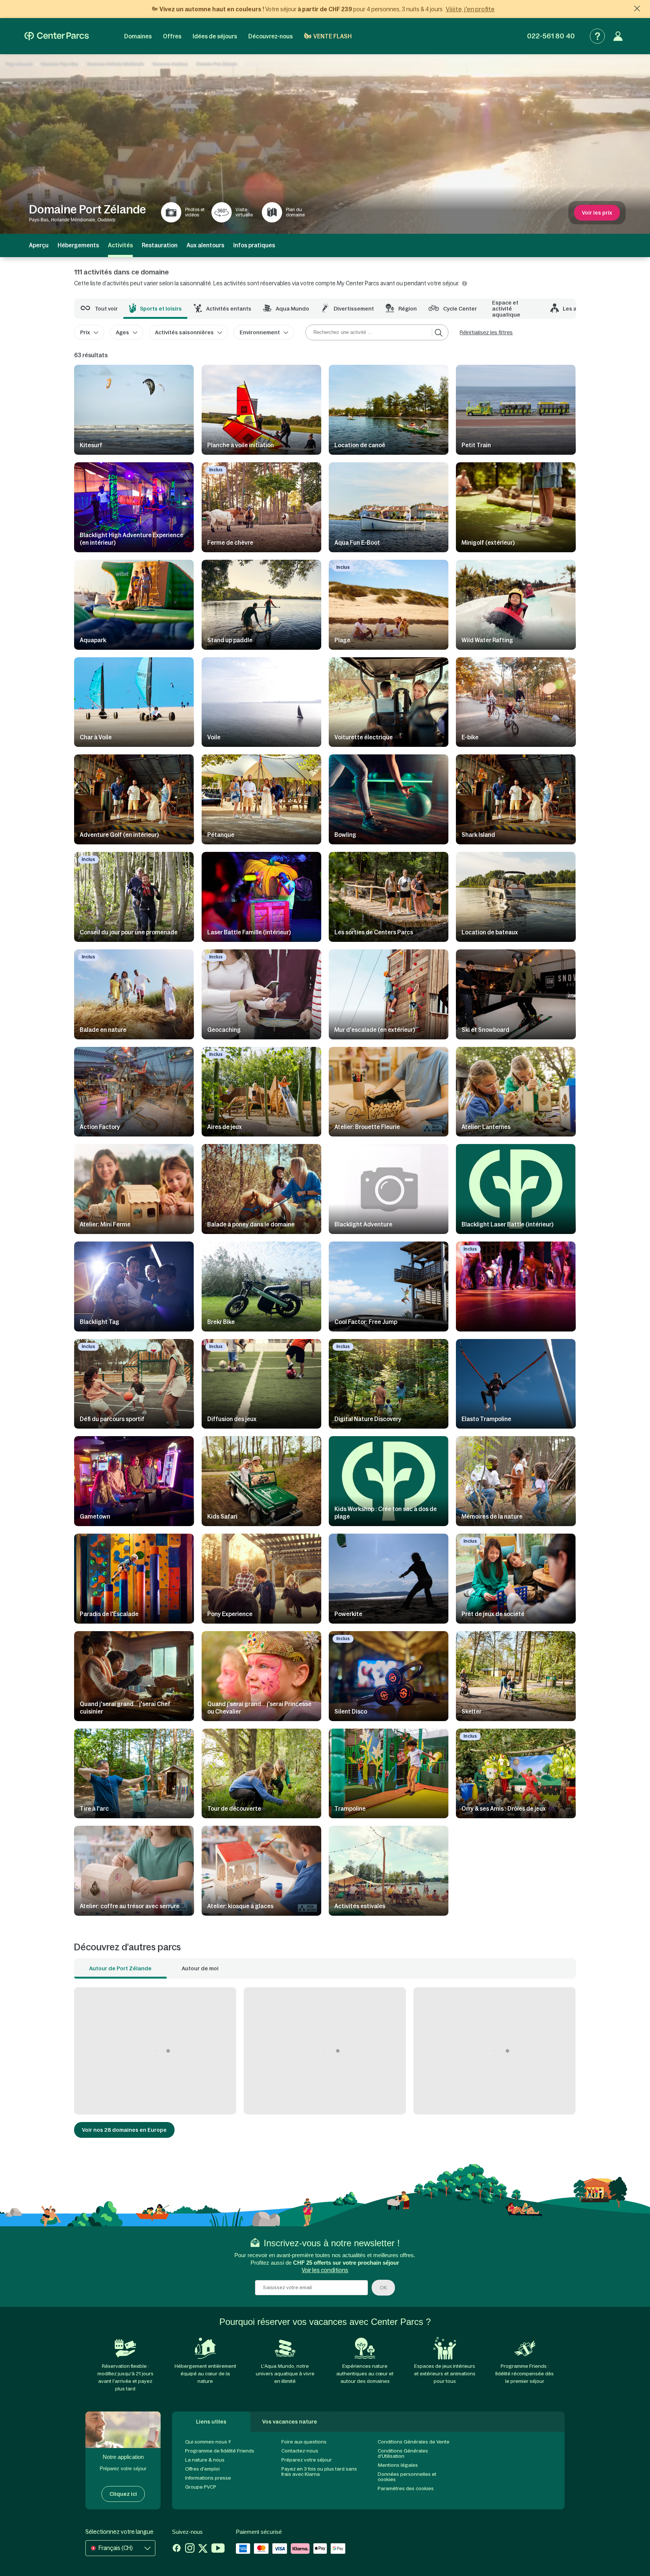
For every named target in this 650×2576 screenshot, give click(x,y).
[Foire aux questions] (597, 36)
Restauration (160, 245)
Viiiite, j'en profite (470, 9)
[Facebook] (177, 2549)
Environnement (260, 332)
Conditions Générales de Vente (414, 2442)
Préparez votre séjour (307, 2460)
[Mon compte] (618, 36)
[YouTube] (218, 2549)
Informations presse (208, 2478)
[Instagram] (190, 2549)
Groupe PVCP (201, 2487)
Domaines (138, 36)
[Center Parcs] (57, 36)
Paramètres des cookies (406, 2488)
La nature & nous (205, 2460)
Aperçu (39, 245)
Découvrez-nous (270, 36)
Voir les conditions (325, 2270)
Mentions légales (398, 2465)
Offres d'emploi (202, 2469)
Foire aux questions (304, 2442)
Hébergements (78, 245)
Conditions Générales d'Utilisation (403, 2453)
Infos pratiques (254, 245)
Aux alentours (205, 245)
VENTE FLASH (333, 36)
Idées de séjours (215, 36)
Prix (85, 332)
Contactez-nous (300, 2451)
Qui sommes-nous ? (208, 2442)
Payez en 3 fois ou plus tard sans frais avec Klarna (319, 2472)
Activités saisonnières (184, 332)
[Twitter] (203, 2549)
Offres (172, 36)
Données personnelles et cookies (407, 2477)
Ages (122, 332)
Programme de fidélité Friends (220, 2451)
